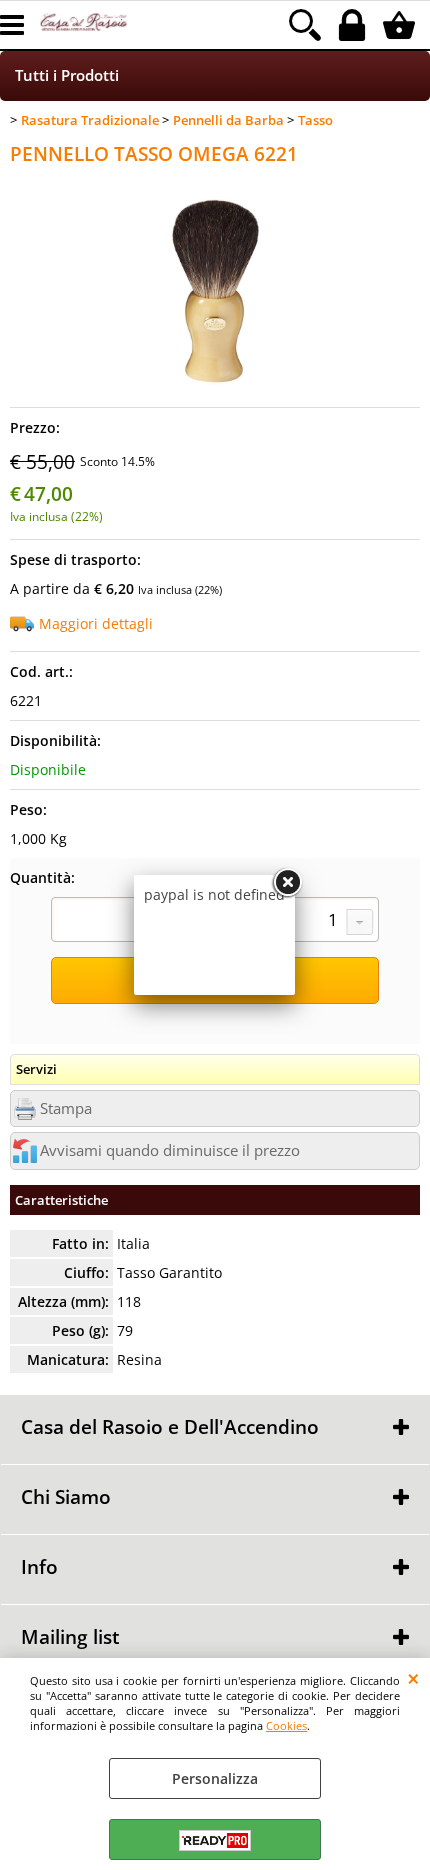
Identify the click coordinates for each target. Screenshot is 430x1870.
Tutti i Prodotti (67, 75)
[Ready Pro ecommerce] (215, 1840)
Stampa (66, 1108)
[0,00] (401, 25)
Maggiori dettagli (96, 623)
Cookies (286, 1725)
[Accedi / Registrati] (354, 25)
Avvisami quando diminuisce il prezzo (170, 1150)
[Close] (287, 883)
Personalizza (215, 1778)
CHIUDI (413, 1678)
